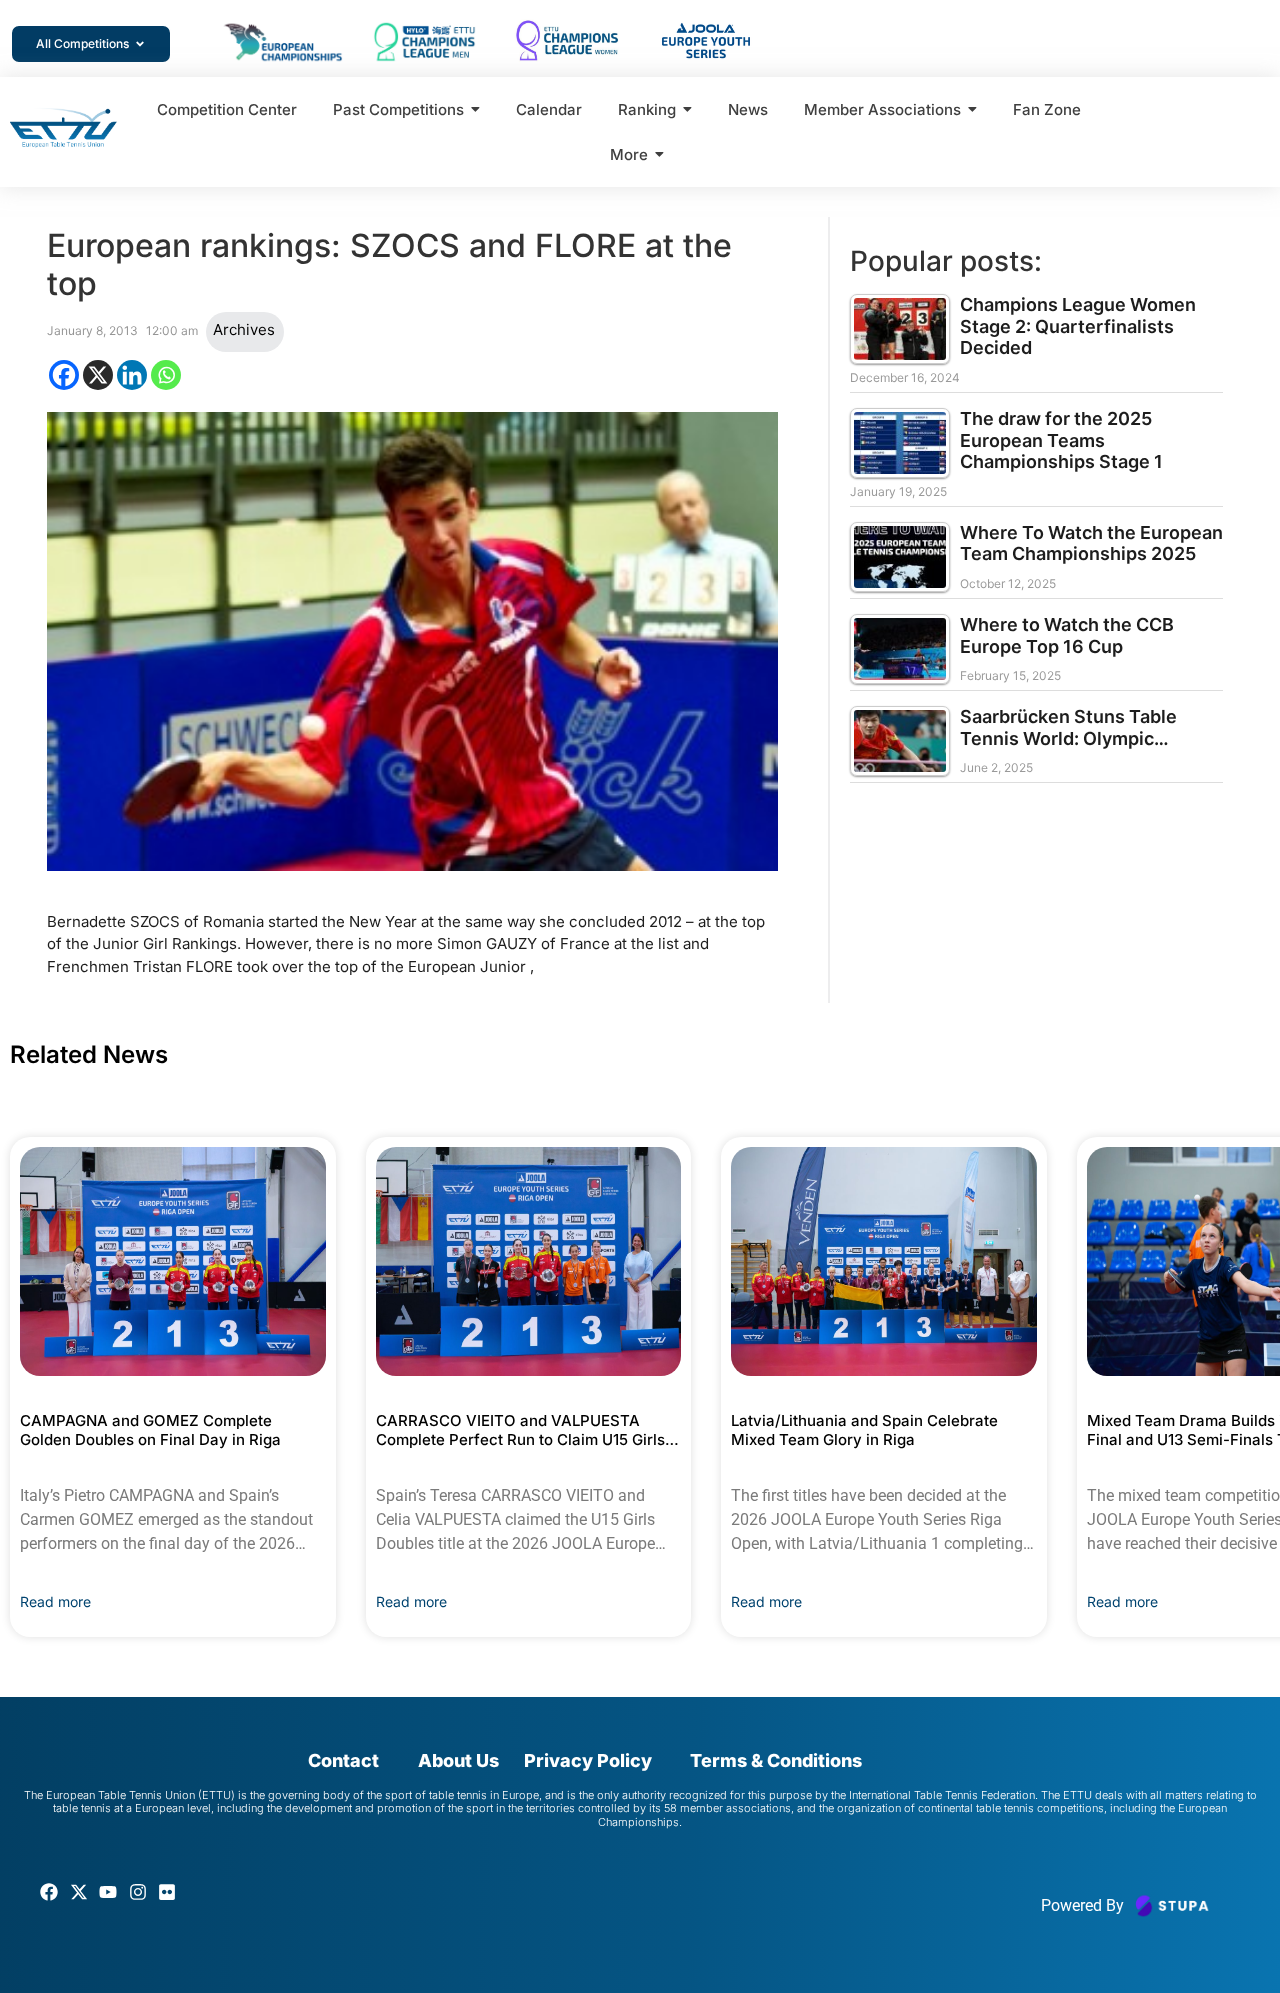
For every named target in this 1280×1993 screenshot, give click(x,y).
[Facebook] (64, 375)
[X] (98, 375)
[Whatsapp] (166, 375)
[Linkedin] (132, 375)
